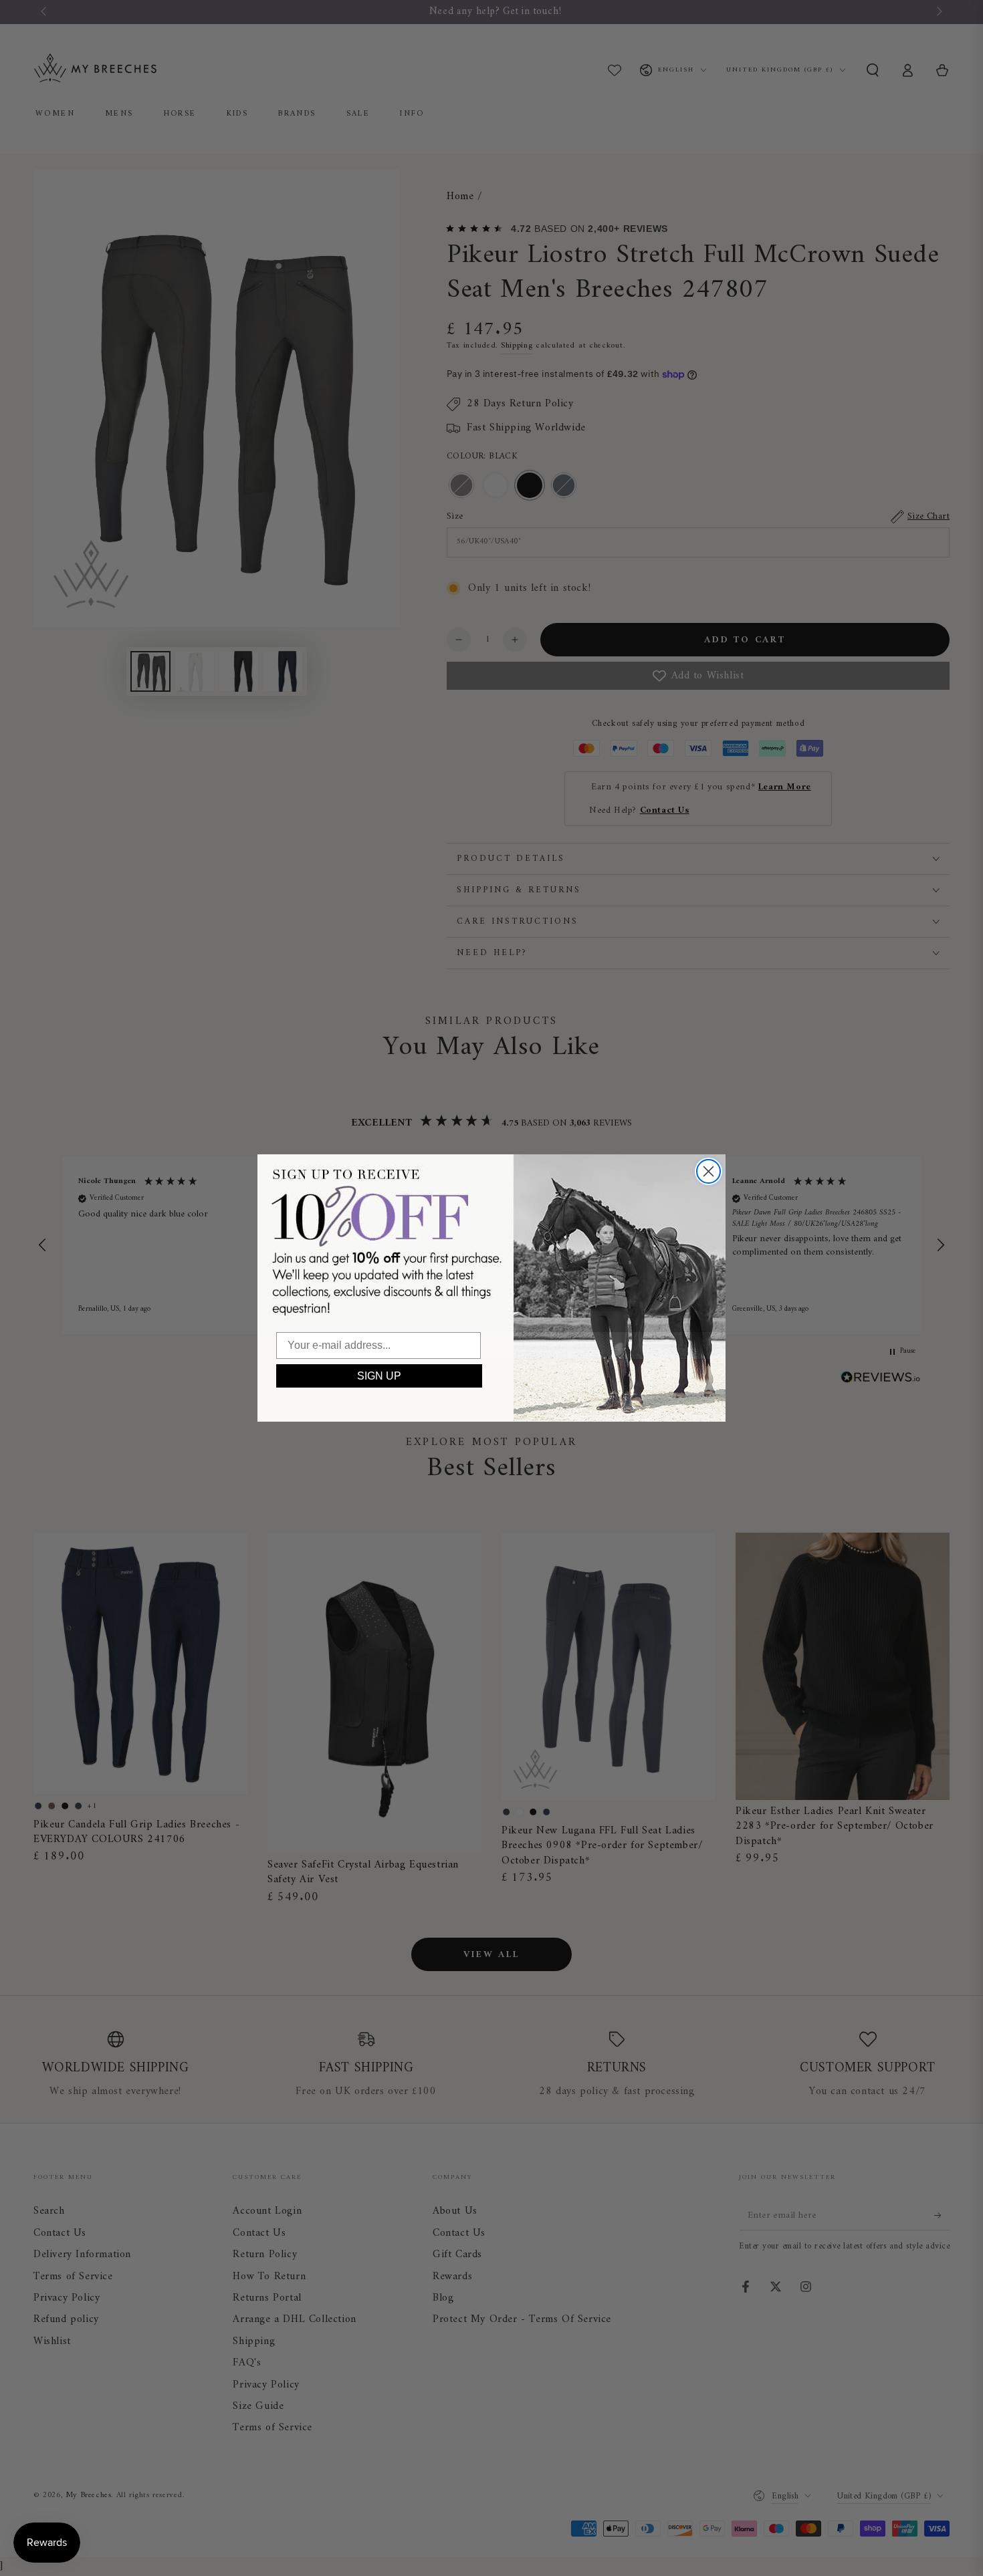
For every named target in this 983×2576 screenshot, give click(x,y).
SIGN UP (379, 1376)
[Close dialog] (708, 1171)
